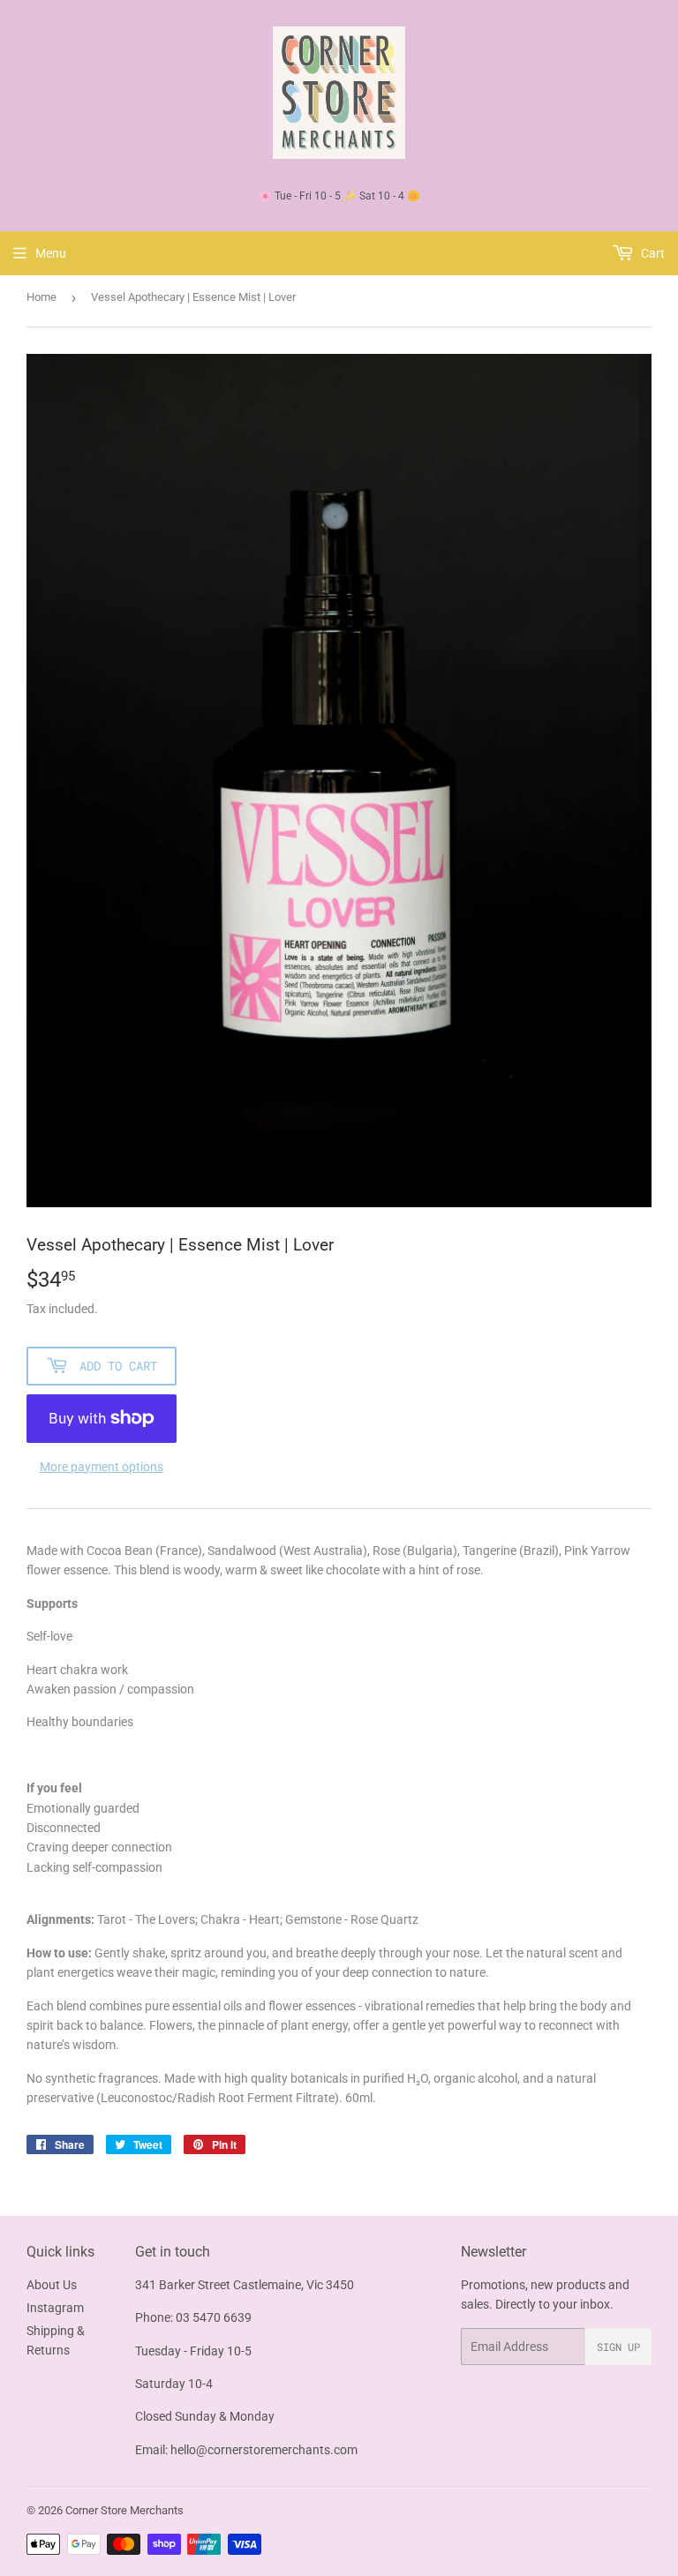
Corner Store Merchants (124, 2510)
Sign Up (618, 2347)
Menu (51, 253)
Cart (652, 253)
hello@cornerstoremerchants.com (264, 2450)
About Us (52, 2285)
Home (41, 297)
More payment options (102, 1467)
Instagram (55, 2308)
